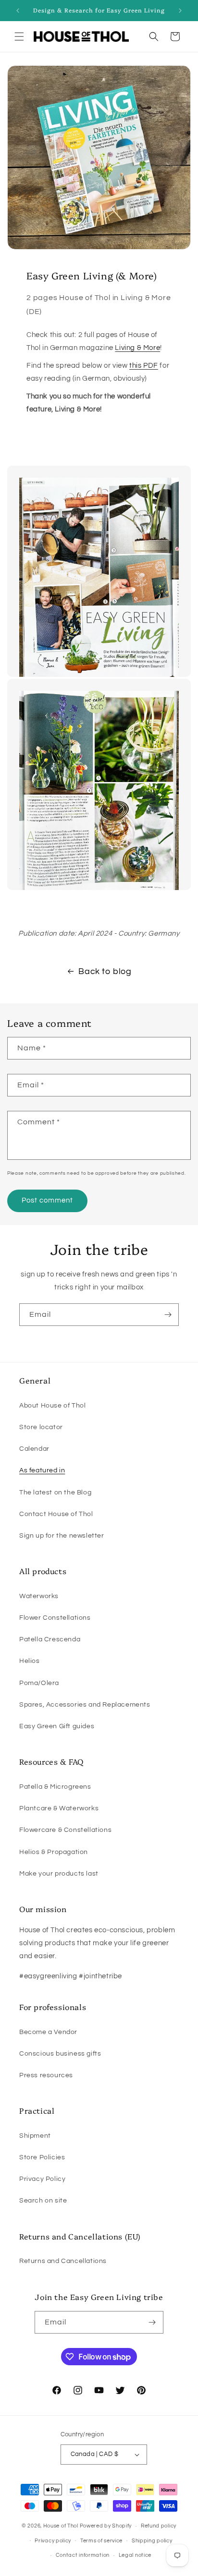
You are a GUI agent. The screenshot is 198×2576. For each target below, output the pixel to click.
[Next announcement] (180, 11)
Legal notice (135, 2555)
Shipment (35, 2136)
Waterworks (39, 1596)
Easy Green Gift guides (57, 1726)
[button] (19, 36)
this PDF (144, 366)
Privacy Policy (42, 2179)
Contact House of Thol (56, 1514)
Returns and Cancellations (63, 2261)
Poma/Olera (39, 1683)
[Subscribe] (168, 1315)
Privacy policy (53, 2541)
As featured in (42, 1470)
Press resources (46, 2075)
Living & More (137, 348)
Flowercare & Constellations (65, 1830)
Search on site (43, 2201)
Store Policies (42, 2157)
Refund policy (159, 2526)
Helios (30, 1661)
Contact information (83, 2555)
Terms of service (101, 2541)
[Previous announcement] (18, 11)
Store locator (41, 1427)
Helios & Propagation (54, 1852)
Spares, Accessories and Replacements (85, 1705)
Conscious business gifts (60, 2054)
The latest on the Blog (55, 1493)
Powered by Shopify (106, 2526)
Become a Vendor (48, 2032)
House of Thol (61, 2526)
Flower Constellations (55, 1618)
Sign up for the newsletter (62, 1536)
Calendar (34, 1449)
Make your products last (59, 1874)
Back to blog (105, 971)
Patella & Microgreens (55, 1787)
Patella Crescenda (50, 1639)
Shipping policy (152, 2541)
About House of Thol (52, 1406)
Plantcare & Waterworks (59, 1808)
